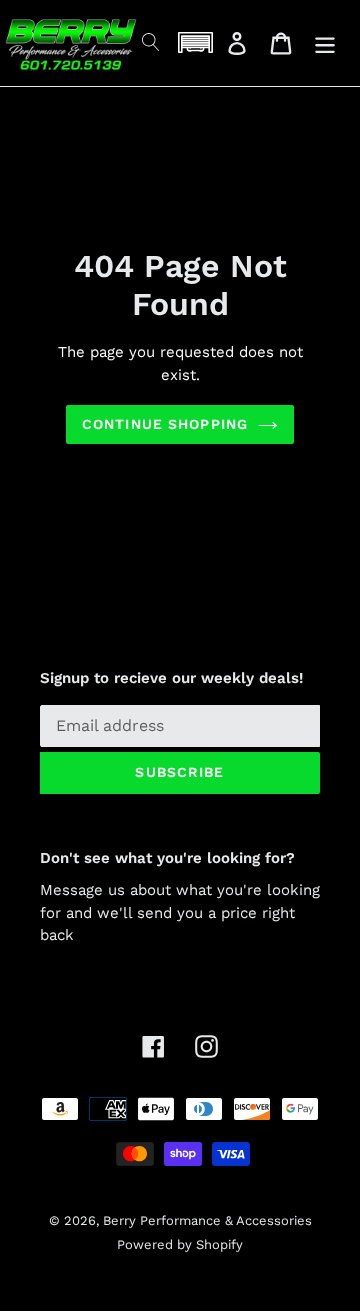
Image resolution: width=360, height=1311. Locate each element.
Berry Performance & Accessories (207, 1220)
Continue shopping (165, 424)
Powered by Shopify (180, 1244)
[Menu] (325, 43)
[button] (195, 42)
